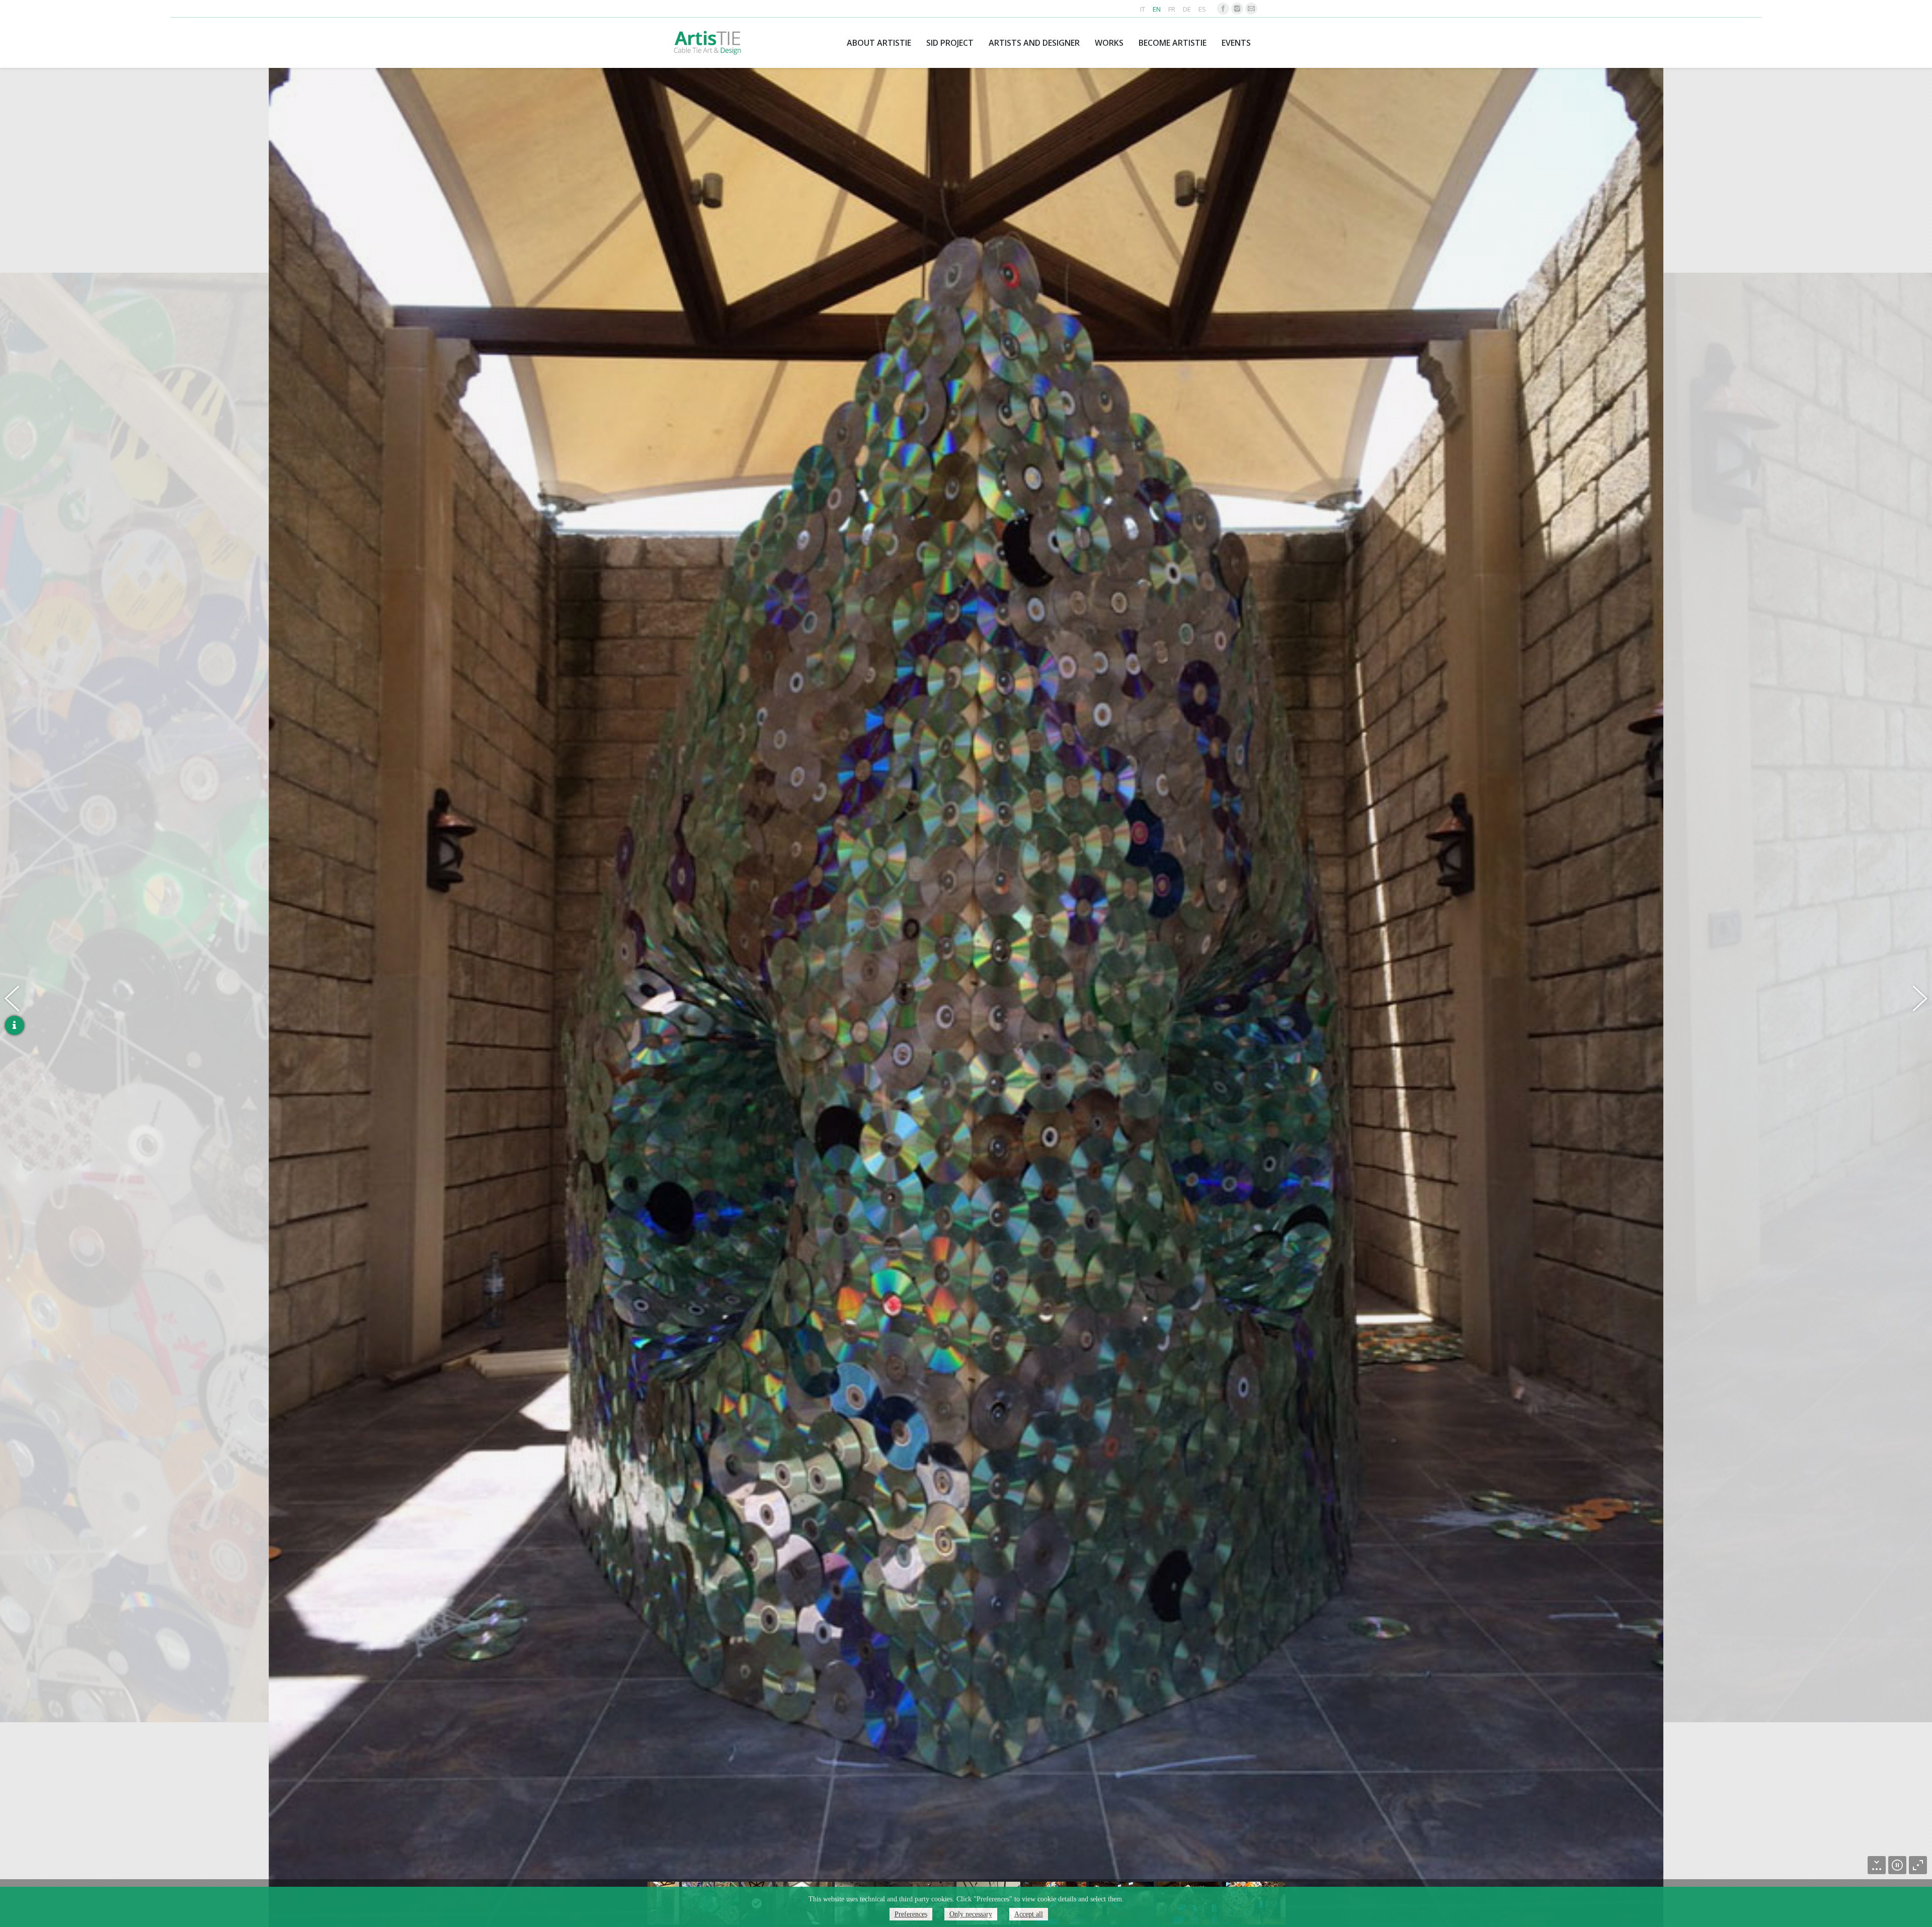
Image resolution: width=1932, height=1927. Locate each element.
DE (1187, 9)
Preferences (911, 1914)
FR (1172, 9)
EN (1157, 9)
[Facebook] (1223, 9)
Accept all (1029, 1914)
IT (1143, 9)
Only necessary (971, 1914)
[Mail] (1251, 9)
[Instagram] (1237, 9)
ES (1202, 9)
